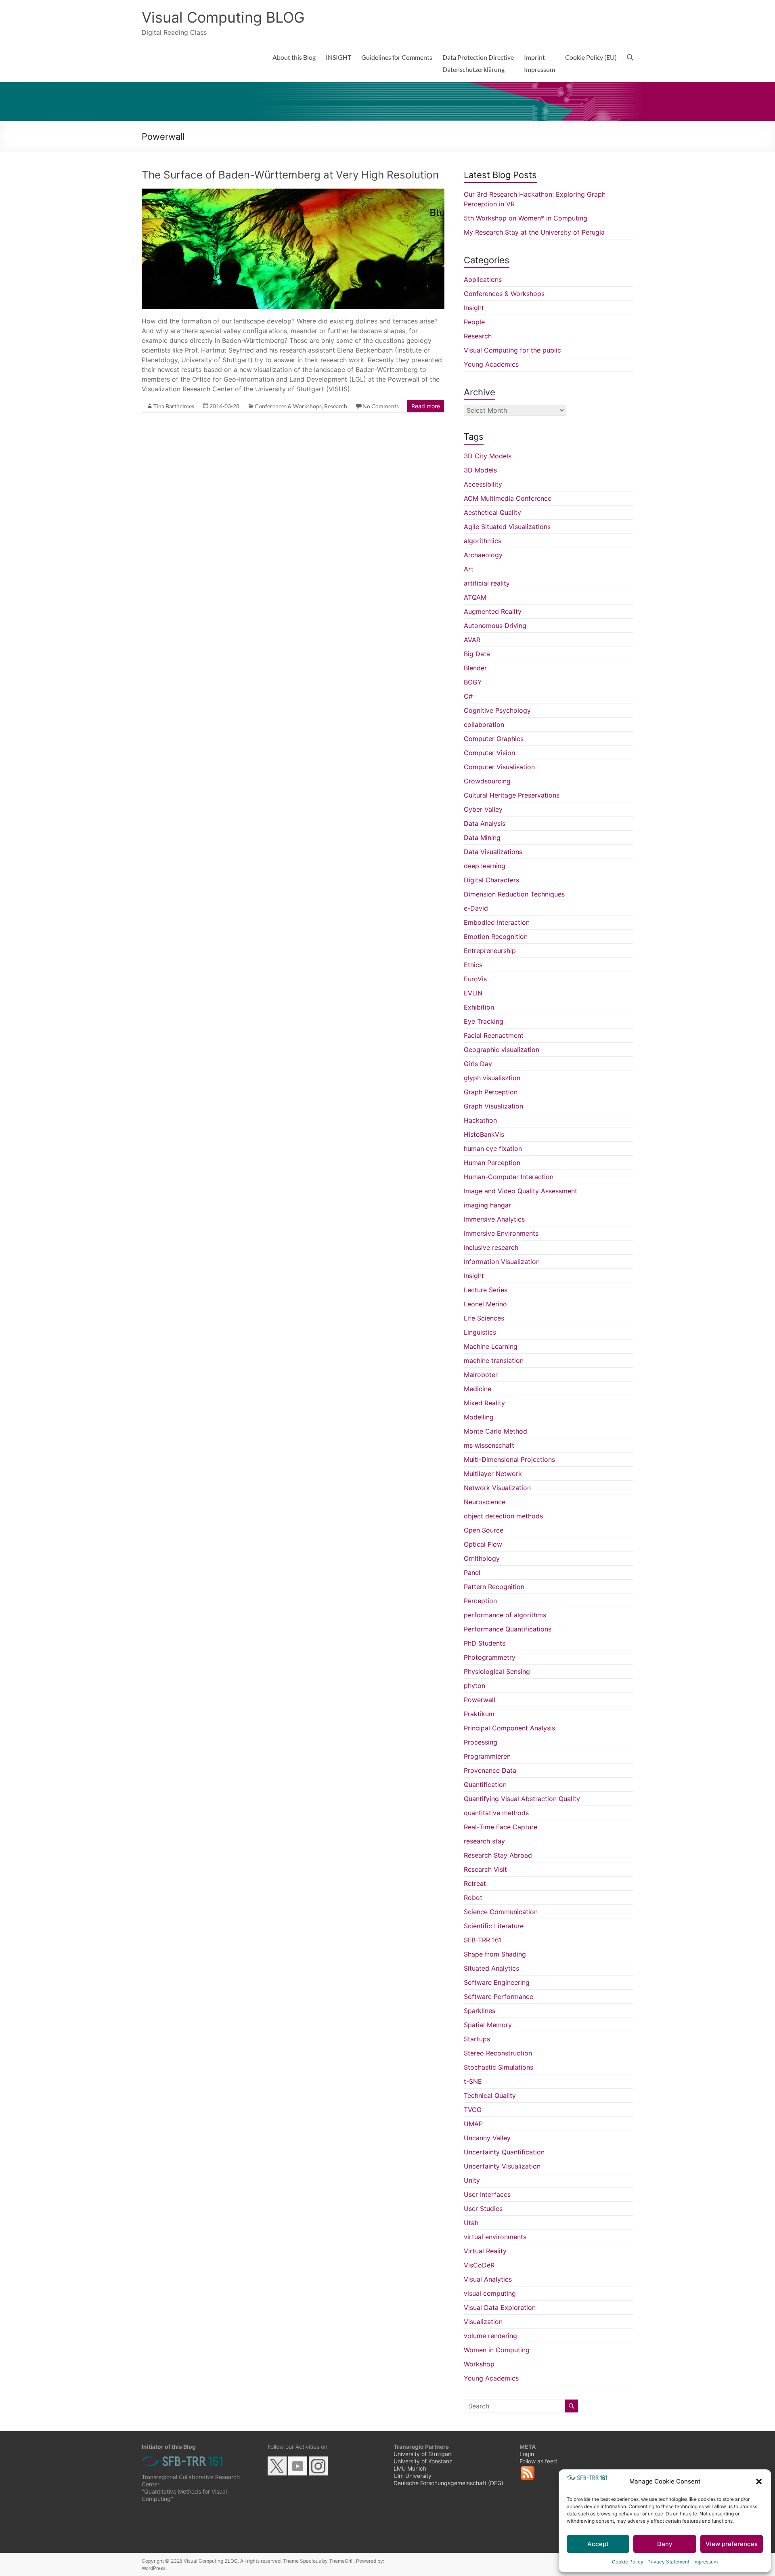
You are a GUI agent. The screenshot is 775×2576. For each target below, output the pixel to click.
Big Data (477, 654)
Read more (426, 406)
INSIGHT (338, 57)
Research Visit (485, 1869)
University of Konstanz (423, 2461)
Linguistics (480, 1332)
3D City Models (488, 456)
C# (468, 696)
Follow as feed (538, 2461)
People (474, 322)
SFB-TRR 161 (483, 1940)
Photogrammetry (490, 1657)
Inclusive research (491, 1247)
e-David (476, 908)
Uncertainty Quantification (504, 2152)
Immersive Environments (501, 1233)
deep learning (485, 866)
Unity (472, 2180)
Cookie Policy (628, 2562)
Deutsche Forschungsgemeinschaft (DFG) (448, 2483)
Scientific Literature (494, 1926)
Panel (472, 1572)
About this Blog (294, 57)
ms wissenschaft (489, 1445)
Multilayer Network (493, 1474)
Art (469, 569)
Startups (477, 2039)
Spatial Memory (488, 2025)
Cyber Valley (483, 809)
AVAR (472, 640)
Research (336, 406)
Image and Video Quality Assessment (521, 1191)
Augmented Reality (493, 611)
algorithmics (483, 541)
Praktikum (479, 1714)
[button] (759, 2482)
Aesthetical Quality (492, 512)
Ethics (473, 965)
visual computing (490, 2293)
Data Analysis (485, 823)
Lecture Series (486, 1290)
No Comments (381, 406)
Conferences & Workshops (288, 406)
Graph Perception (491, 1092)
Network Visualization (497, 1488)
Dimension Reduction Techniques (514, 894)
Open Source (484, 1530)
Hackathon (480, 1120)
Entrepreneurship (490, 951)
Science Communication (501, 1912)
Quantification (485, 1785)
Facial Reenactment (494, 1035)
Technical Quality (490, 2095)
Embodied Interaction (497, 922)
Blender (475, 668)
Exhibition (479, 1007)
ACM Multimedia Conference (508, 498)
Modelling (479, 1417)
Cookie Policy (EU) (591, 57)
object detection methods (503, 1516)
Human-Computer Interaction (509, 1177)
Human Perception (492, 1163)
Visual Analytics (488, 2279)
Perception (480, 1601)
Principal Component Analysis (509, 1728)
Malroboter (481, 1375)
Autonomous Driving (495, 626)
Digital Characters (491, 880)
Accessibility (483, 484)
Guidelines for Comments (397, 57)
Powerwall (480, 1700)
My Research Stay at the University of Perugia (534, 232)
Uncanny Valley (487, 2138)
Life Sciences (484, 1318)
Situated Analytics (491, 1968)
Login (527, 2454)
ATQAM (475, 597)
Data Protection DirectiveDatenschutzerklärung (478, 63)
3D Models (480, 470)
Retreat (475, 1883)
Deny (665, 2544)
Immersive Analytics (494, 1219)
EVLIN (473, 993)
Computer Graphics (494, 739)
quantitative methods (496, 1813)
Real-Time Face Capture (501, 1827)
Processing (481, 1742)
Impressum (706, 2562)
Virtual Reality (485, 2251)
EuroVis (475, 979)
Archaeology (483, 555)
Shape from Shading (495, 1954)
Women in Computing (497, 2350)
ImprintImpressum (539, 63)
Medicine (478, 1389)
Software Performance (499, 1997)
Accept (598, 2544)
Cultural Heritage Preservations (512, 795)
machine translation (494, 1360)
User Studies (483, 2209)
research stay (484, 1841)
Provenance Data (490, 1770)
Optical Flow (483, 1544)
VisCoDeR (479, 2265)
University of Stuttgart (423, 2454)
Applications (483, 279)
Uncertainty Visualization (502, 2166)
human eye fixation (493, 1148)
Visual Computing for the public (512, 350)
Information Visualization (502, 1262)
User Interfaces (487, 2194)
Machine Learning (491, 1346)
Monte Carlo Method (495, 1431)
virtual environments (495, 2237)
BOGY (473, 682)
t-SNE (473, 2081)
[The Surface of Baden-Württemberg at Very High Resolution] (293, 193)
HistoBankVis (484, 1134)
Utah (471, 2223)
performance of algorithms (505, 1615)
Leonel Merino (485, 1304)
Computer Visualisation (499, 767)
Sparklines (480, 2011)
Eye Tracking (484, 1021)
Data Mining (482, 838)
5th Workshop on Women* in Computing (526, 218)
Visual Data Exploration (500, 2307)
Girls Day (478, 1064)
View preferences (732, 2544)
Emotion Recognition (496, 936)
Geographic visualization (502, 1050)
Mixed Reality (484, 1403)
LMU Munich (410, 2468)
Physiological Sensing (497, 1671)
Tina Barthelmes (174, 406)
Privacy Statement (668, 2562)
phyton (474, 1686)
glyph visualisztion (492, 1078)
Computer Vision (489, 753)
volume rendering (490, 2336)
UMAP (473, 2124)
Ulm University (413, 2476)
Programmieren (487, 1756)
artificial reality (487, 583)
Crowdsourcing (487, 781)
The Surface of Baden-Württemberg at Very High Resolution (290, 175)
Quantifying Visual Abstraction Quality (522, 1799)
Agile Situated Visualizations (507, 527)
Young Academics (491, 364)
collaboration (484, 724)
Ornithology (482, 1558)
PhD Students (485, 1643)
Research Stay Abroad (498, 1855)
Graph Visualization (493, 1106)
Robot (473, 1898)
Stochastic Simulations (499, 2067)
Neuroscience (485, 1502)
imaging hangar (487, 1205)
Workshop (479, 2364)
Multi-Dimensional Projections (509, 1459)
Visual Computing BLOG (223, 17)
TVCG (473, 2110)
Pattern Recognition (494, 1587)
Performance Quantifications (508, 1629)
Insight (474, 308)
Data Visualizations (493, 852)
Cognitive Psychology (497, 710)
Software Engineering (497, 1982)
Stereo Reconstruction (498, 2053)
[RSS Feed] (528, 2477)
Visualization (483, 2322)
